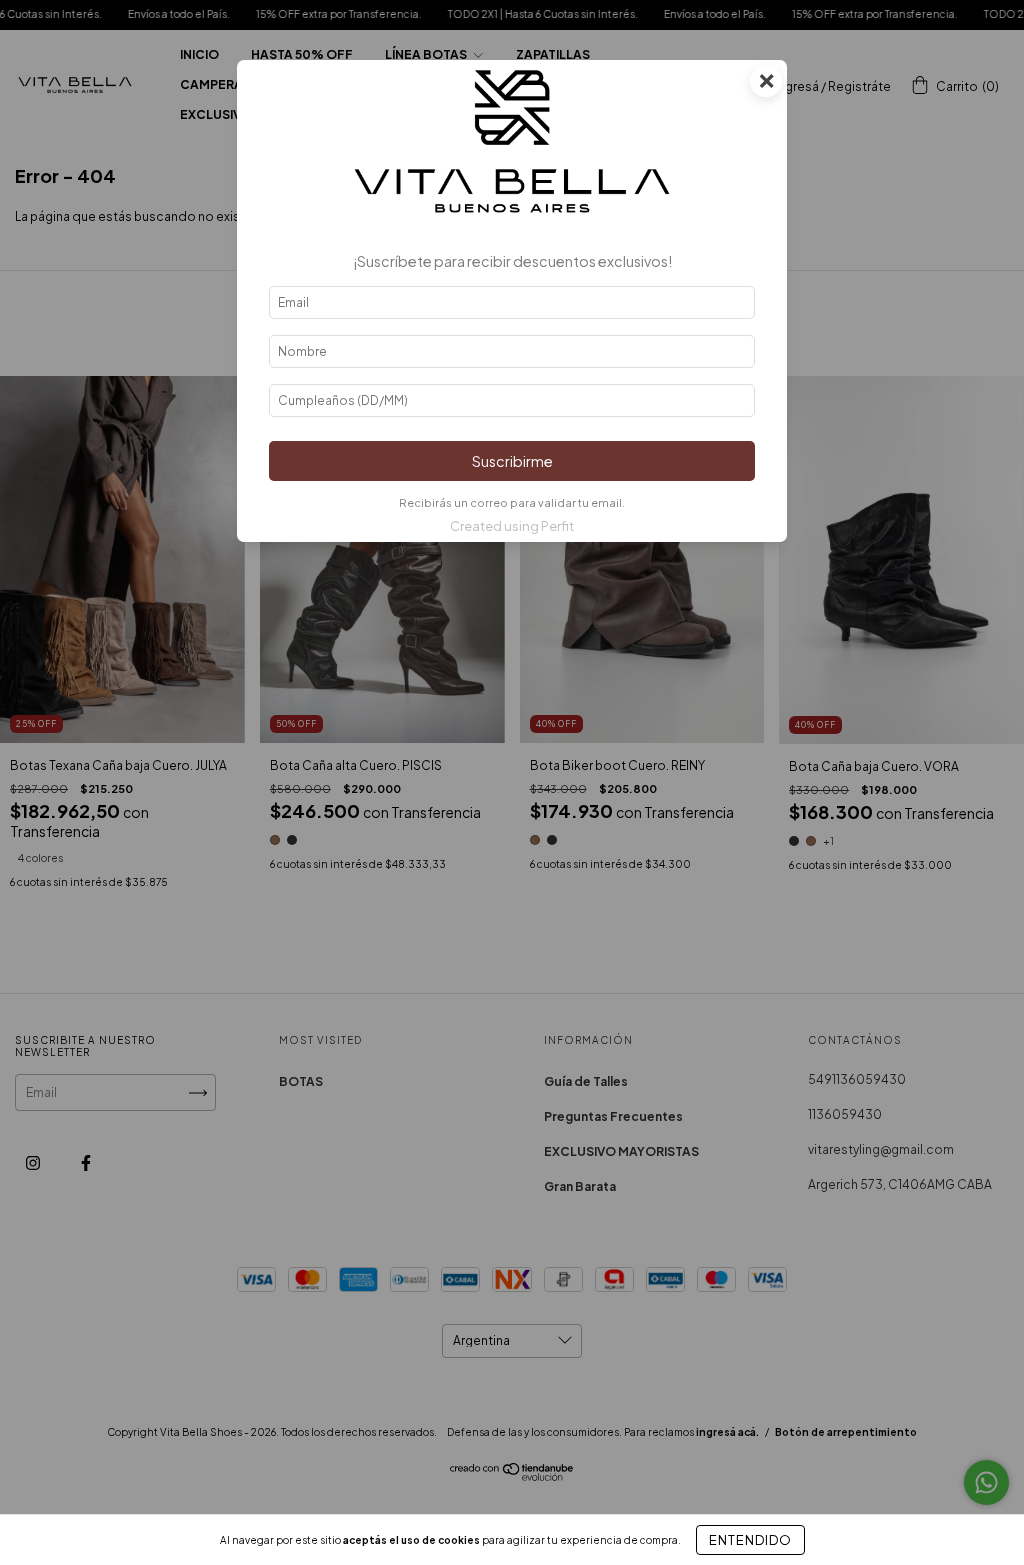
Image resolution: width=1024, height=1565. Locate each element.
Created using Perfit (512, 526)
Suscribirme (512, 461)
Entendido (750, 1540)
